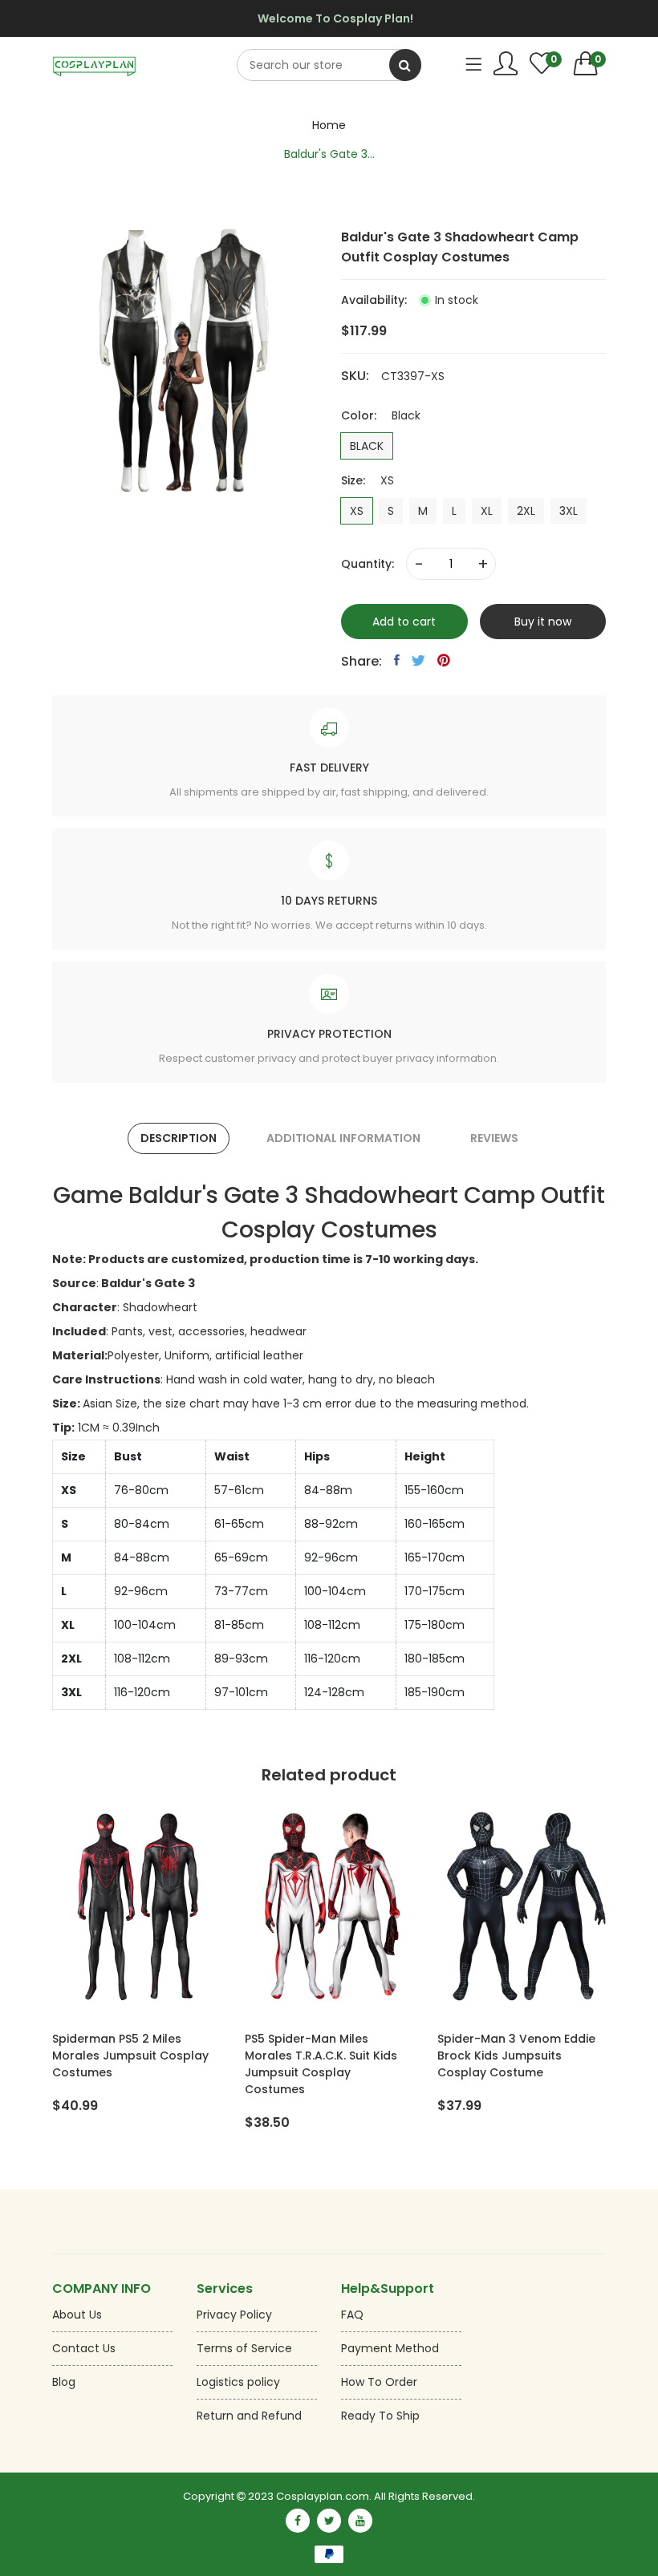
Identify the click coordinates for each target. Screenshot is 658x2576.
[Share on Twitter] (418, 660)
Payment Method (390, 2348)
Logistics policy (238, 2382)
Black (367, 446)
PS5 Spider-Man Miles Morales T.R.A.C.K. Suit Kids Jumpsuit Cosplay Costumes (321, 2064)
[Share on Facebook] (397, 660)
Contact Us (84, 2348)
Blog (64, 2382)
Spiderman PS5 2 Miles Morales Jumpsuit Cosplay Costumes (130, 2056)
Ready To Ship (380, 2416)
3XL (569, 511)
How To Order (379, 2382)
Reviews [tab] (494, 1138)
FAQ (352, 2315)
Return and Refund (249, 2416)
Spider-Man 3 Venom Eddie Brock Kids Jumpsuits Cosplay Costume (516, 2056)
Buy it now (543, 622)
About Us (77, 2315)
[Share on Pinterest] (444, 660)
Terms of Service (244, 2348)
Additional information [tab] (343, 1138)
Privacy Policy (234, 2315)
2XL (526, 511)
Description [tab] (179, 1138)
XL (487, 511)
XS (357, 511)
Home (329, 125)
